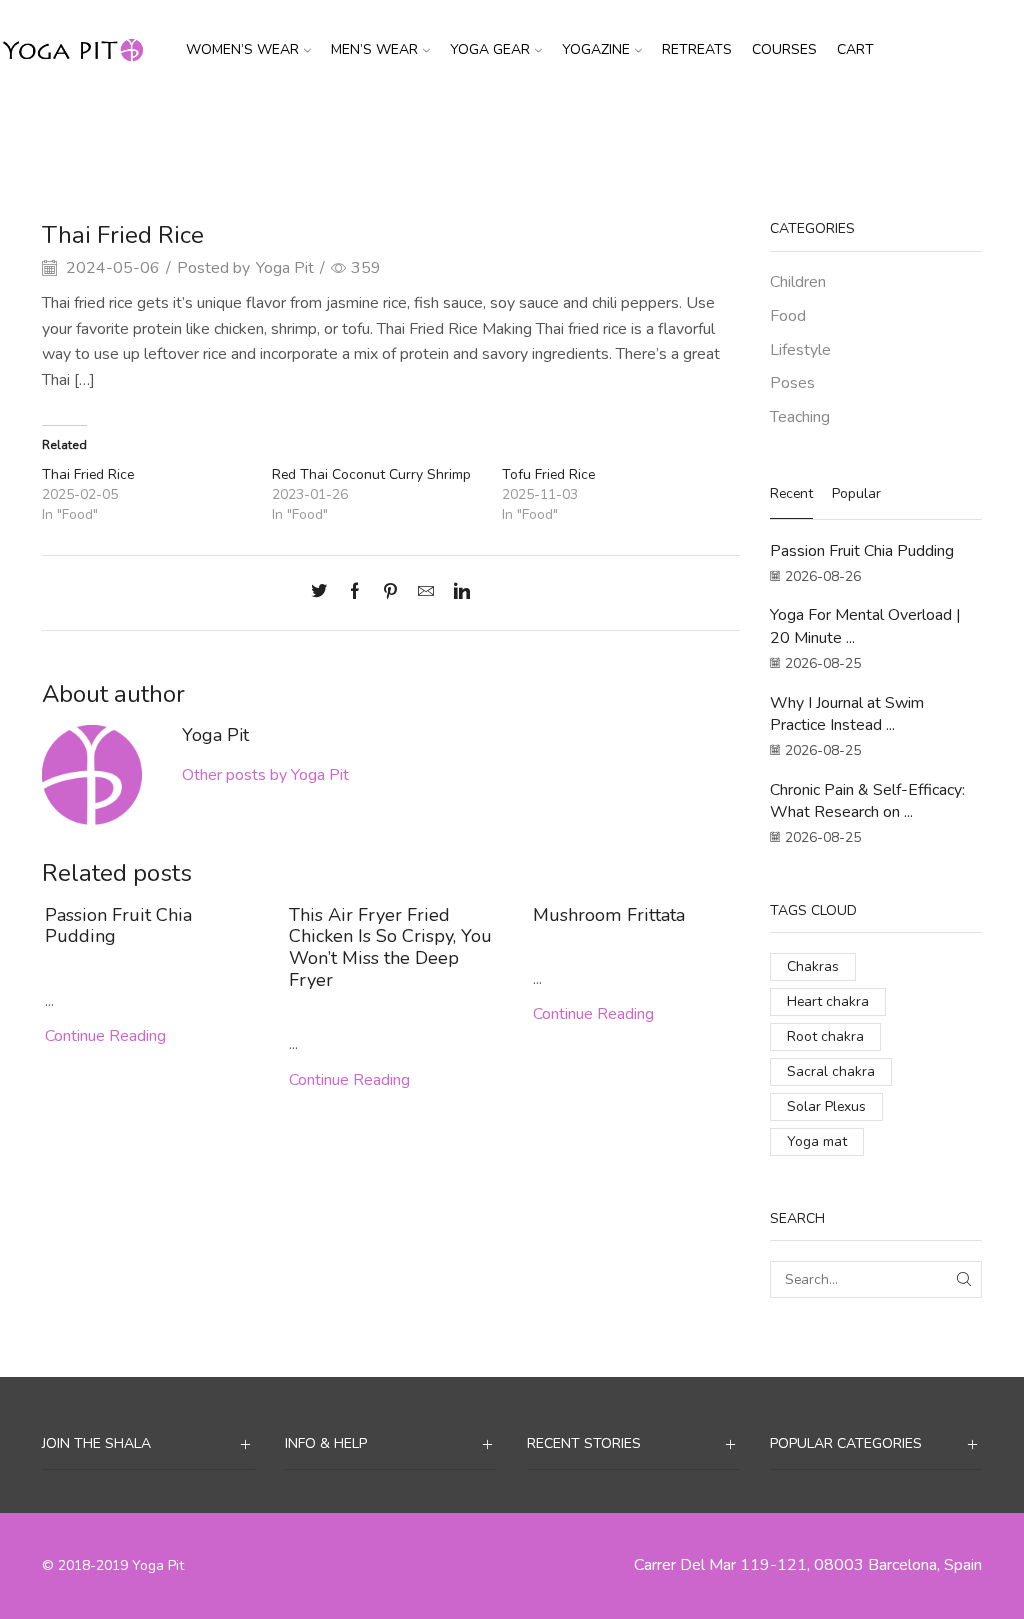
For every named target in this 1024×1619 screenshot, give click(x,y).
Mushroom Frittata (609, 915)
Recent (791, 493)
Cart (855, 49)
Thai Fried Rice (88, 474)
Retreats (697, 49)
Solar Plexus (826, 1106)
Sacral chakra (831, 1071)
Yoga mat (817, 1141)
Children (798, 282)
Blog (514, 133)
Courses (784, 49)
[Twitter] (324, 593)
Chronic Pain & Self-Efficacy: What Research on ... (867, 801)
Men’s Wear (374, 49)
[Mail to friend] (426, 593)
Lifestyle (800, 350)
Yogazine (596, 49)
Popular (856, 493)
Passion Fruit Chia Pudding (118, 926)
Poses (792, 383)
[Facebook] (355, 593)
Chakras (813, 966)
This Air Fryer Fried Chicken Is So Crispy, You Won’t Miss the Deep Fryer (390, 948)
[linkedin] (457, 593)
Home (464, 133)
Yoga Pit (285, 268)
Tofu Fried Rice (548, 474)
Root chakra (825, 1036)
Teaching (800, 417)
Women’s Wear (242, 49)
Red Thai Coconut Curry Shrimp (371, 474)
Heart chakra (828, 1001)
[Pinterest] (390, 593)
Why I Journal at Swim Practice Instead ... (847, 714)
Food (562, 133)
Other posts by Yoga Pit (265, 775)
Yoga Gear (490, 49)
